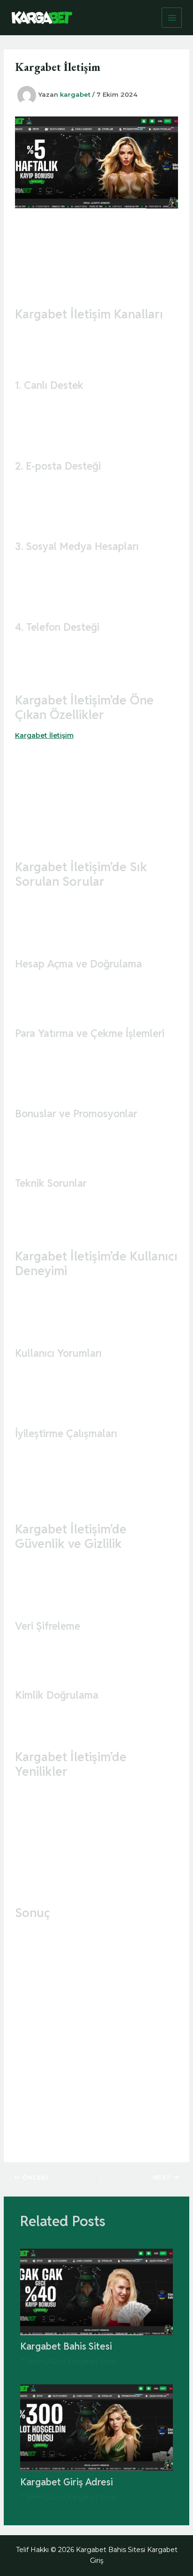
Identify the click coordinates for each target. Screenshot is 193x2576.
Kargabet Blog (91, 2361)
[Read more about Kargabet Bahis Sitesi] (97, 2291)
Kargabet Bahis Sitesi (66, 2346)
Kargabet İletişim (44, 735)
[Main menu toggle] (172, 18)
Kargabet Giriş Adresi (67, 2482)
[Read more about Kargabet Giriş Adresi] (97, 2427)
